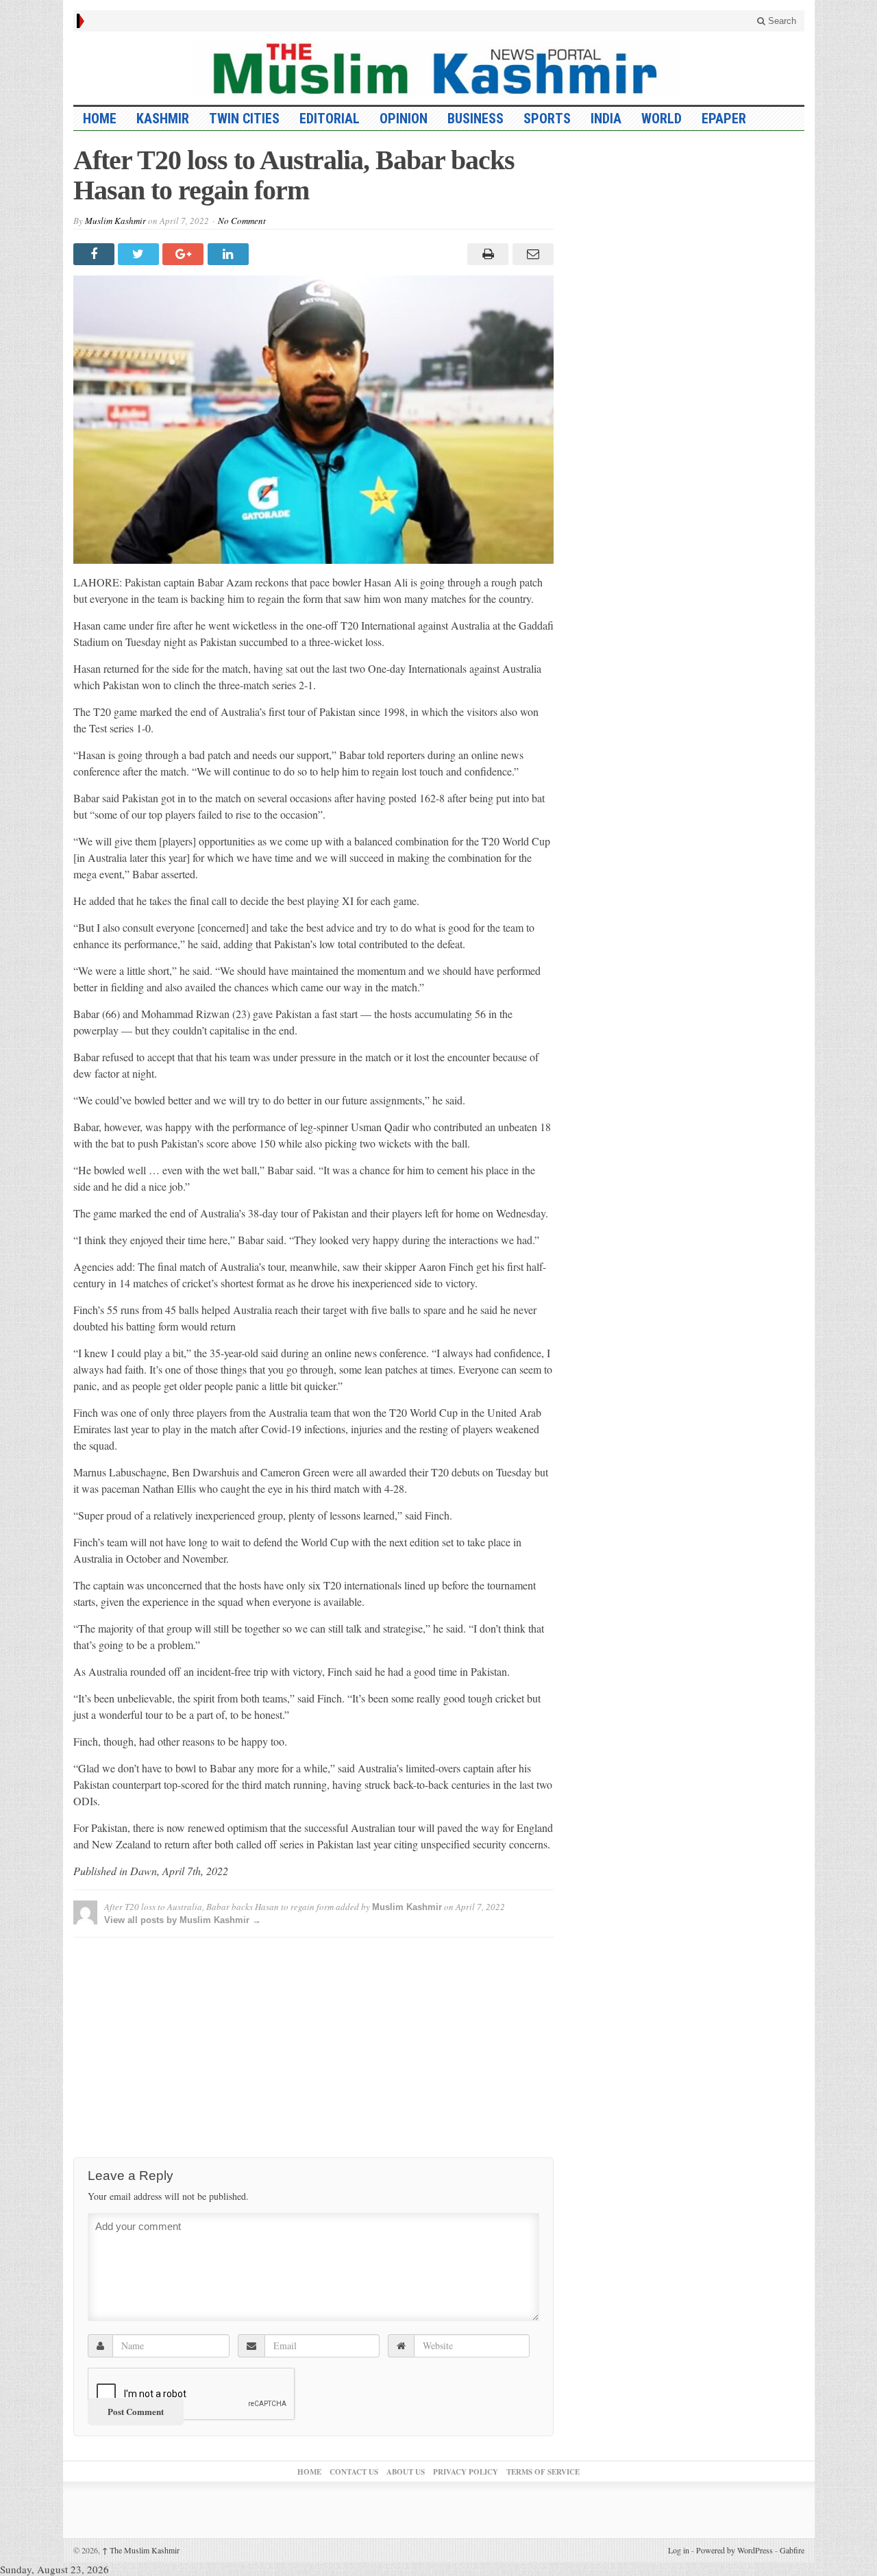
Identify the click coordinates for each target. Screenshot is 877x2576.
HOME (100, 119)
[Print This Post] (486, 254)
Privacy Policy (466, 2472)
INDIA (606, 119)
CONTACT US (354, 2472)
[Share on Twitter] (140, 254)
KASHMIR (163, 119)
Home (309, 2472)
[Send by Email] (531, 254)
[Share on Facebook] (96, 254)
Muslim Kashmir (115, 221)
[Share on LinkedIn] (230, 254)
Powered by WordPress (734, 2550)
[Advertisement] (313, 2044)
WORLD (662, 119)
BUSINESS (475, 119)
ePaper (724, 119)
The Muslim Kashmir (141, 2550)
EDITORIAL (330, 119)
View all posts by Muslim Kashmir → (183, 1920)
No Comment (242, 221)
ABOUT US (406, 2472)
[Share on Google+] (185, 254)
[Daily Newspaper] (439, 68)
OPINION (404, 119)
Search (781, 21)
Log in (679, 2550)
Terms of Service (543, 2472)
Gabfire (792, 2550)
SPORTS (547, 119)
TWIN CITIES (244, 119)
